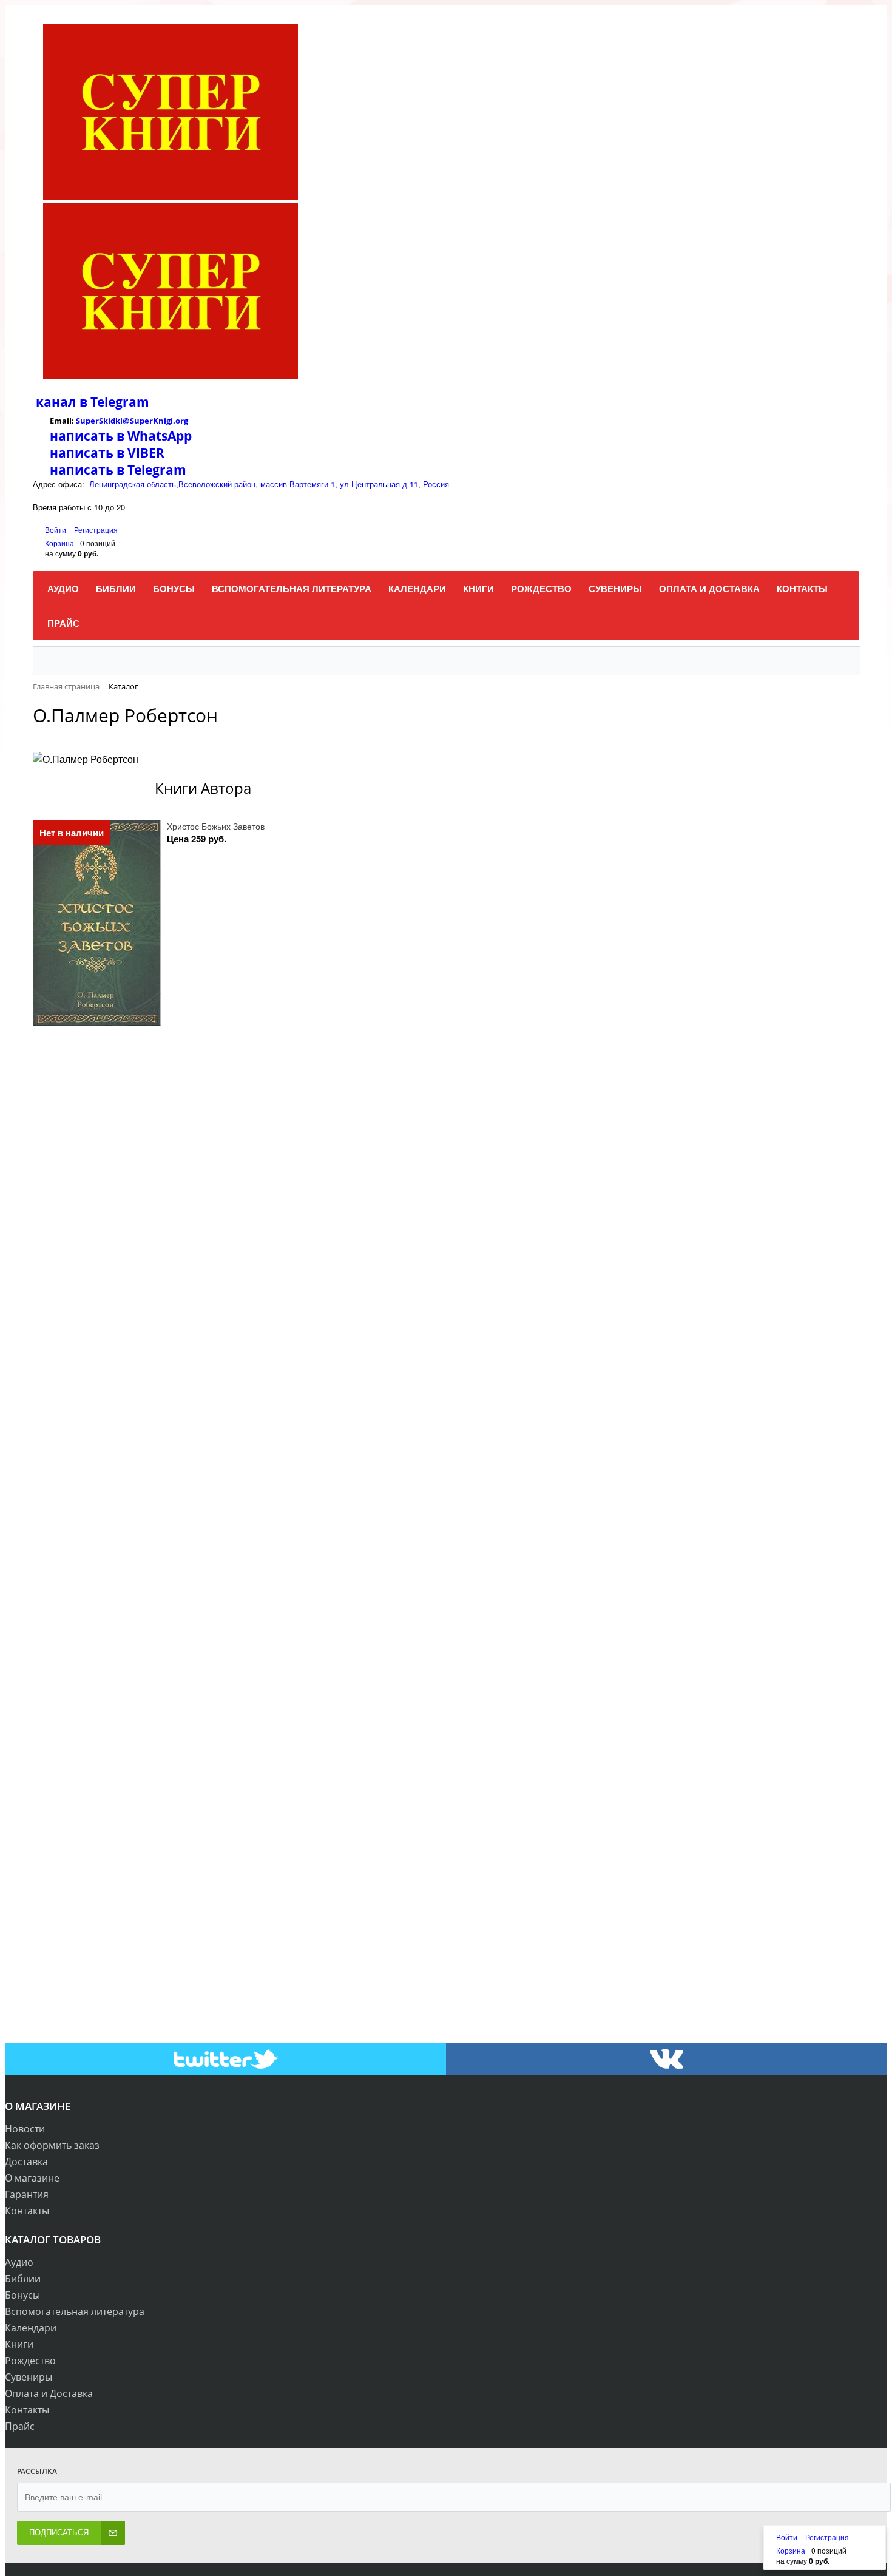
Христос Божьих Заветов (216, 826)
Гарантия (27, 2194)
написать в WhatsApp (121, 436)
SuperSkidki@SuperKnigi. (126, 421)
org (182, 421)
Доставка (26, 2162)
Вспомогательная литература (75, 2311)
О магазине (32, 2178)
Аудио (19, 2262)
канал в (62, 402)
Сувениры (29, 2377)
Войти (56, 529)
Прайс (20, 2426)
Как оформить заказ (52, 2145)
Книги (19, 2344)
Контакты (27, 2211)
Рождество (30, 2361)
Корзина (59, 543)
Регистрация (96, 529)
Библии (23, 2279)
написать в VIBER (107, 453)
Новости (25, 2129)
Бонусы (22, 2295)
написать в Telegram (118, 470)
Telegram (118, 402)
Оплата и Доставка (49, 2393)
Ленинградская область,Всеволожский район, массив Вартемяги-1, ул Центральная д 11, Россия (269, 484)
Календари (31, 2328)
